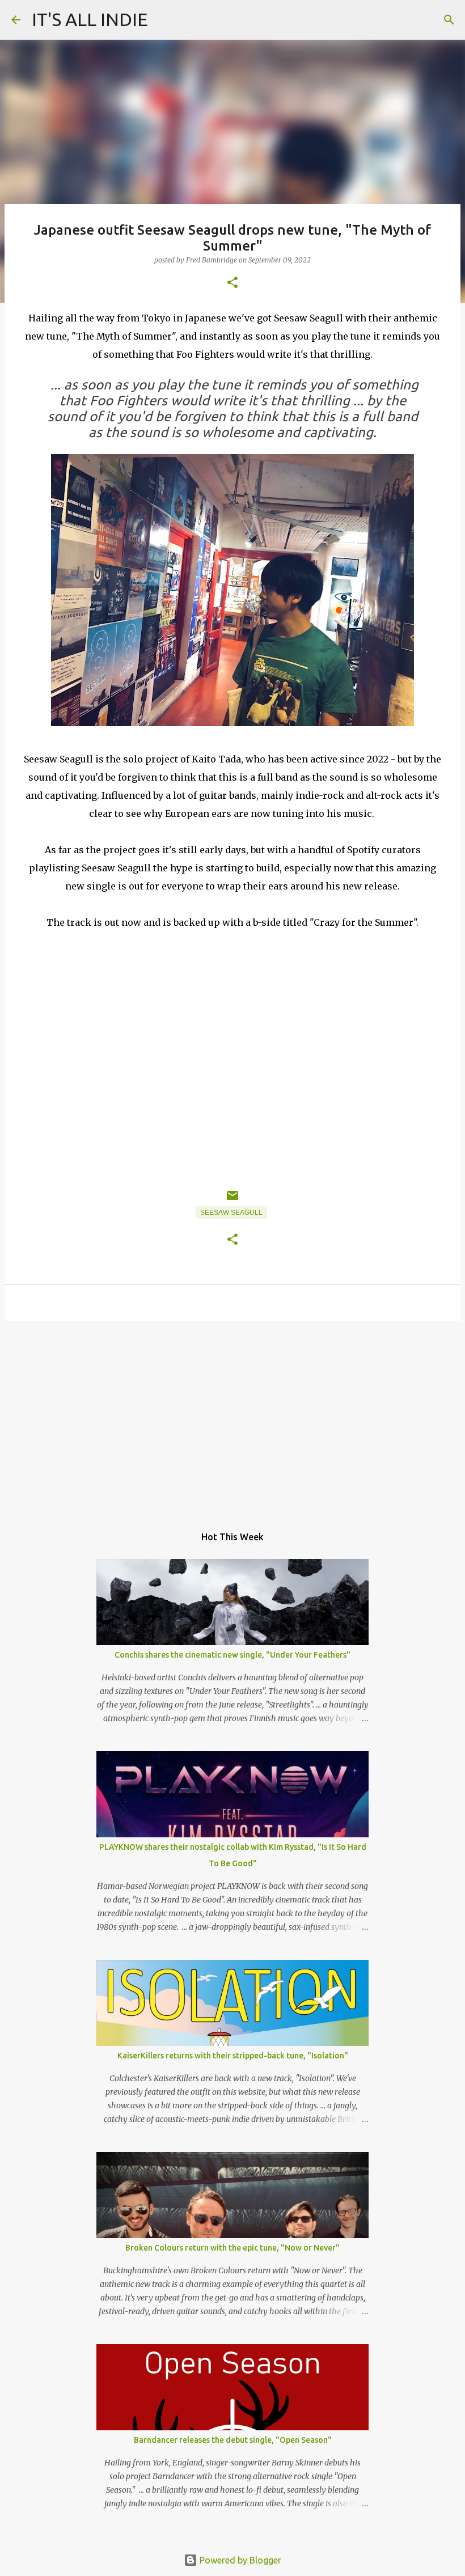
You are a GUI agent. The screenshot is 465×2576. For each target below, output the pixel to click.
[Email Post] (232, 1200)
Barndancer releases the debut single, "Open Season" (233, 2440)
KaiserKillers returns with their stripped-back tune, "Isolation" (233, 2056)
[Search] (449, 20)
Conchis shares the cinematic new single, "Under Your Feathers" (232, 1655)
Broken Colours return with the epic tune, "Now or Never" (232, 2248)
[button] (232, 283)
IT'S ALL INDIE (90, 19)
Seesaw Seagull (231, 1213)
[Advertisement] (232, 1417)
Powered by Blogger (239, 2560)
